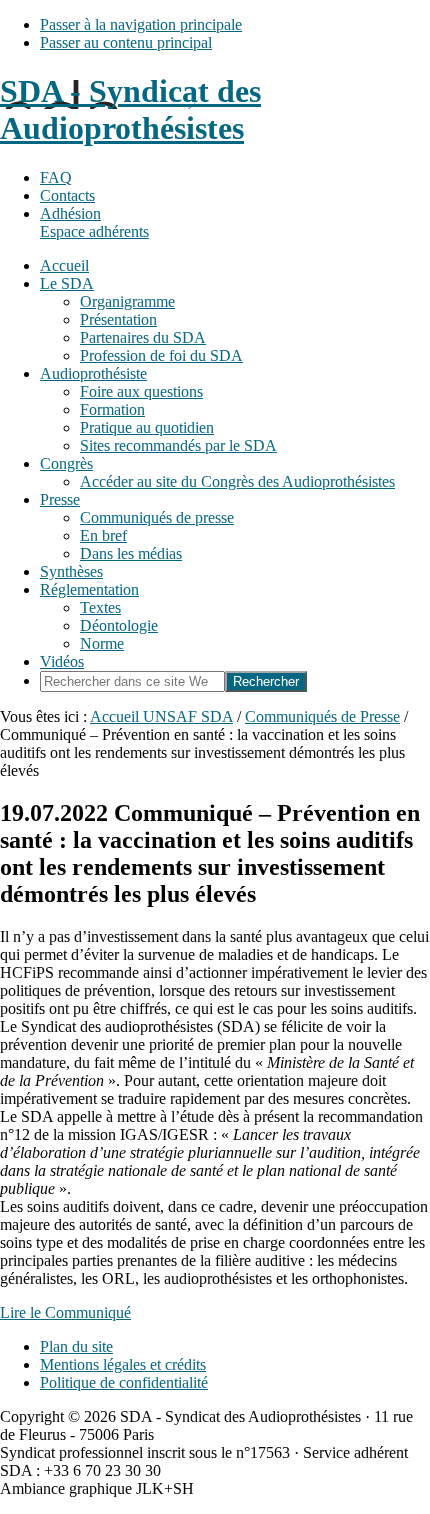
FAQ (56, 177)
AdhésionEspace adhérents (94, 222)
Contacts (67, 195)
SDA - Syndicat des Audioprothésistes (130, 109)
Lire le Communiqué (65, 1312)
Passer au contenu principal (126, 42)
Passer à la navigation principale (141, 24)
